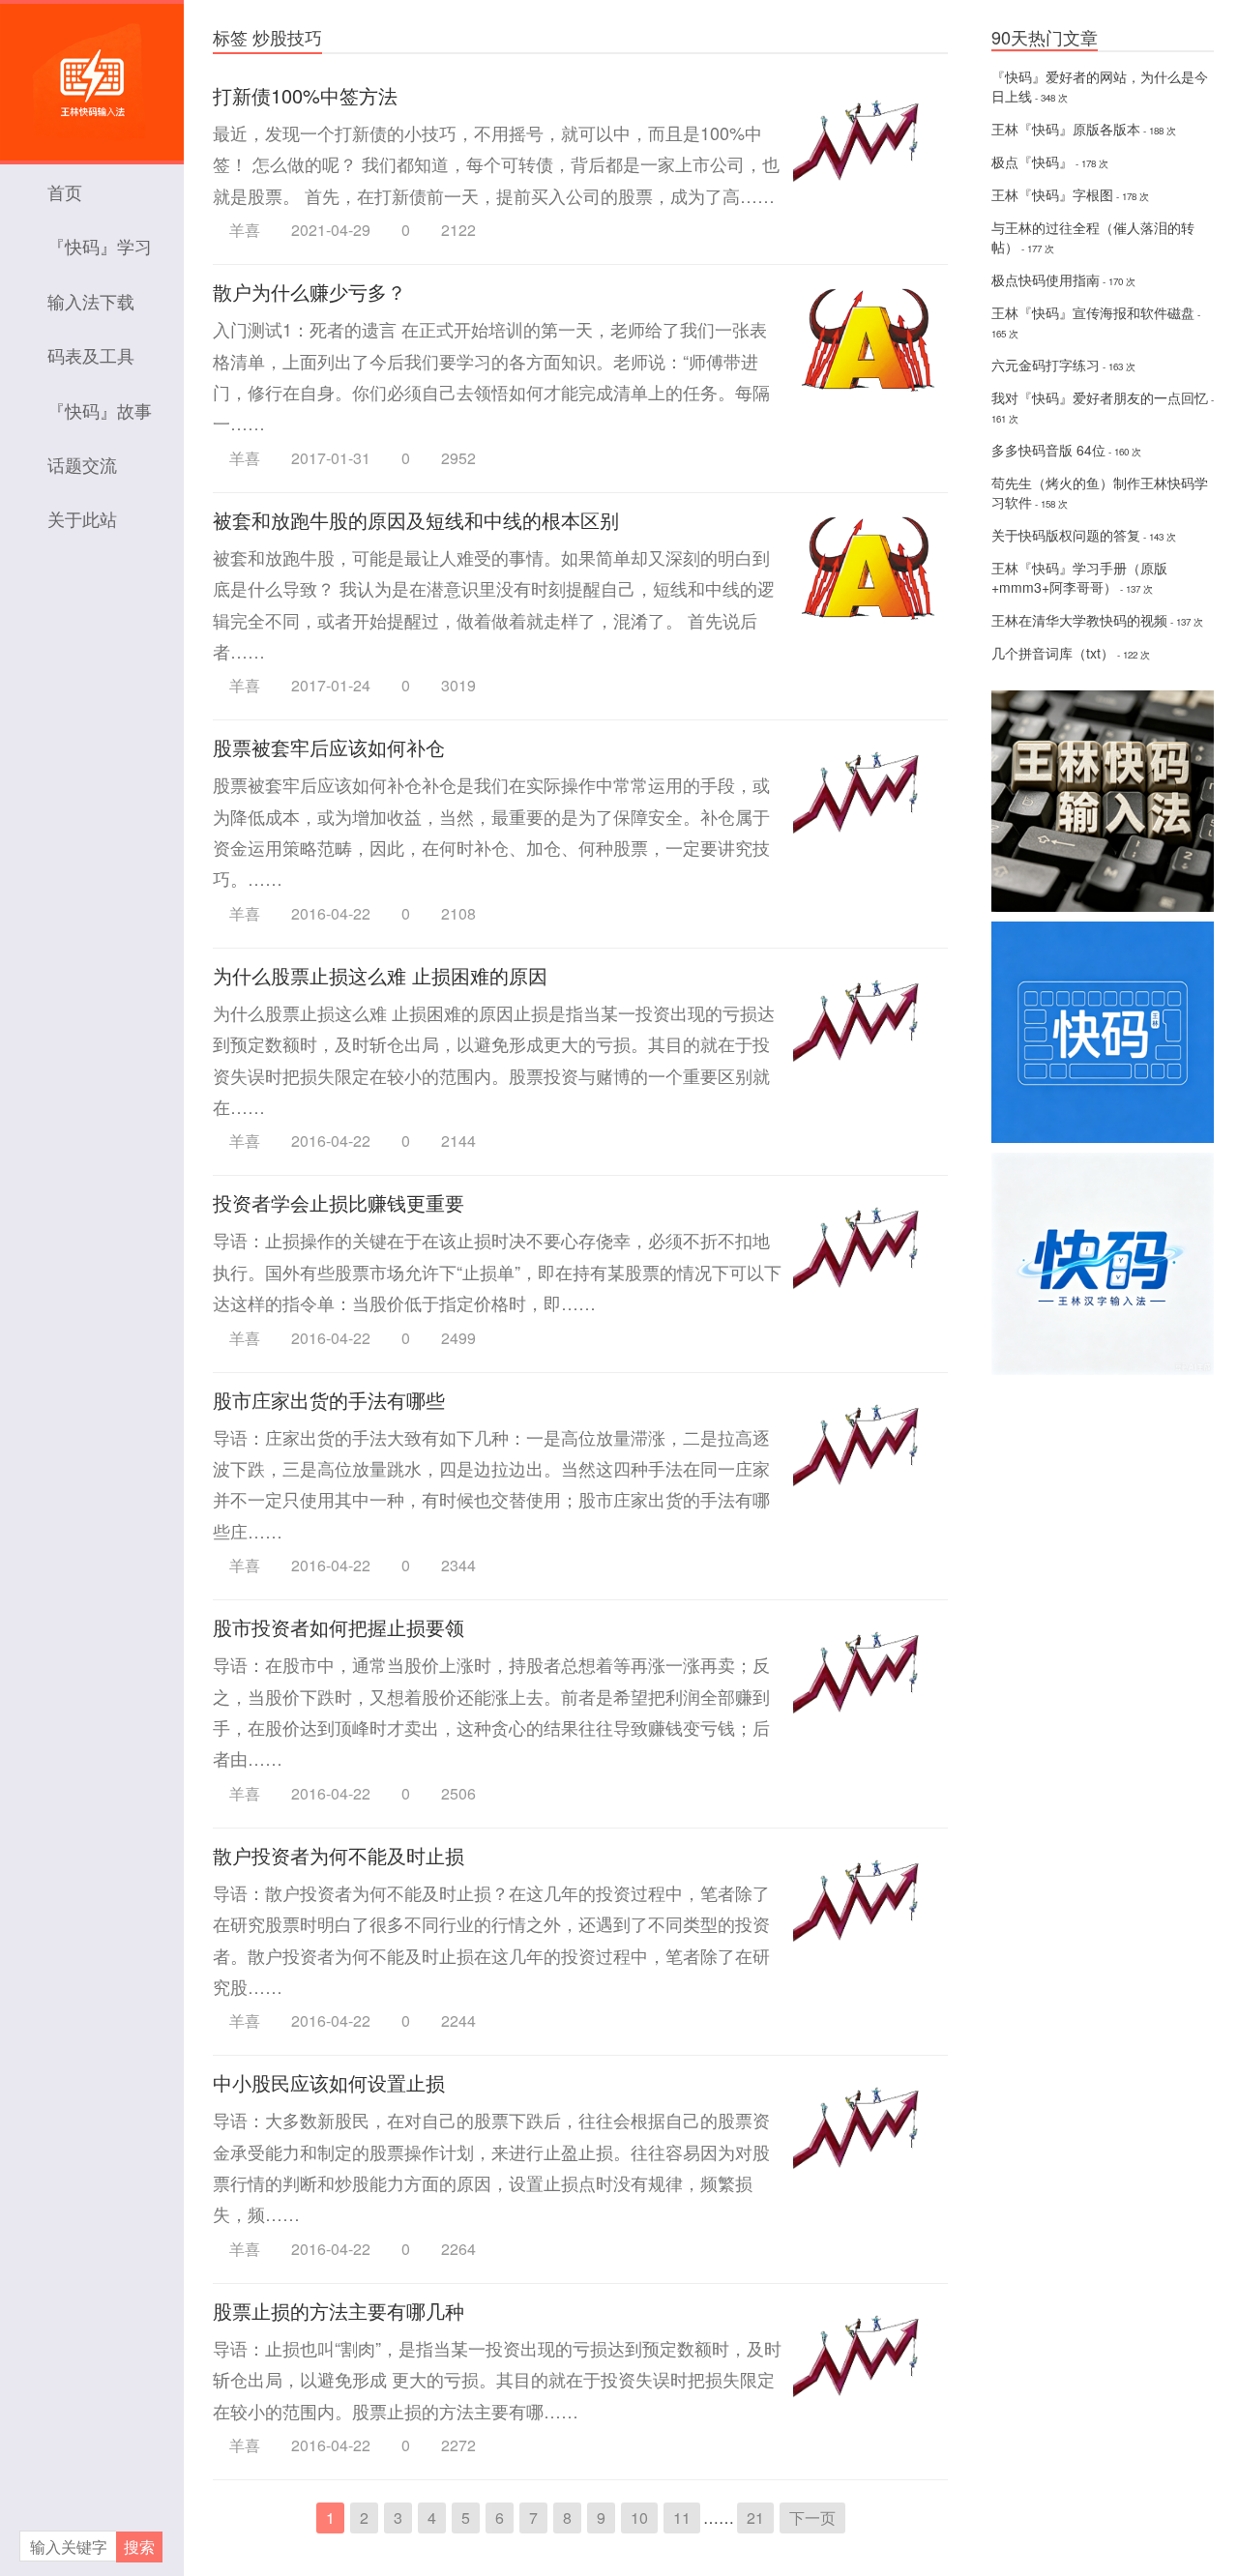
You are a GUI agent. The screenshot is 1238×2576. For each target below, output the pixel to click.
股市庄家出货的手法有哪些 (329, 1400)
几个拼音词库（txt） (1053, 653)
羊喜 (245, 230)
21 (755, 2517)
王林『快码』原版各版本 (1066, 129)
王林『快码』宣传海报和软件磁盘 (1093, 312)
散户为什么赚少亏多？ (309, 292)
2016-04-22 (331, 914)
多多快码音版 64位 (1048, 450)
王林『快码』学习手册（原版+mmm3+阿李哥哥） (1079, 577)
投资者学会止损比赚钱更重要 (339, 1202)
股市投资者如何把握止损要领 (339, 1627)
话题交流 (82, 464)
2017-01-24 (331, 686)
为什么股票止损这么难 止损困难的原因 (380, 975)
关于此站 (82, 518)
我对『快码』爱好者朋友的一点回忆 (1100, 397)
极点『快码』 (1032, 161)
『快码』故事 (100, 410)
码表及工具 (91, 355)
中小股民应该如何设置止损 (329, 2082)
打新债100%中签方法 (305, 95)
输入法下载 (91, 301)
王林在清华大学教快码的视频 (1079, 620)
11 (682, 2517)
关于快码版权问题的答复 (1066, 535)
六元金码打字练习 (1046, 365)
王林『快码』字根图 (1052, 194)
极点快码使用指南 (1046, 279)
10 (639, 2517)
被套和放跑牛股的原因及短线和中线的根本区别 (416, 520)
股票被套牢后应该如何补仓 (329, 747)
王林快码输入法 (92, 73)
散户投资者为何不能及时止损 (339, 1855)
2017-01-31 (331, 458)
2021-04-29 (331, 230)
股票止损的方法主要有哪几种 (339, 2311)
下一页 (812, 2517)
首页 (65, 191)
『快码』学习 (100, 246)
